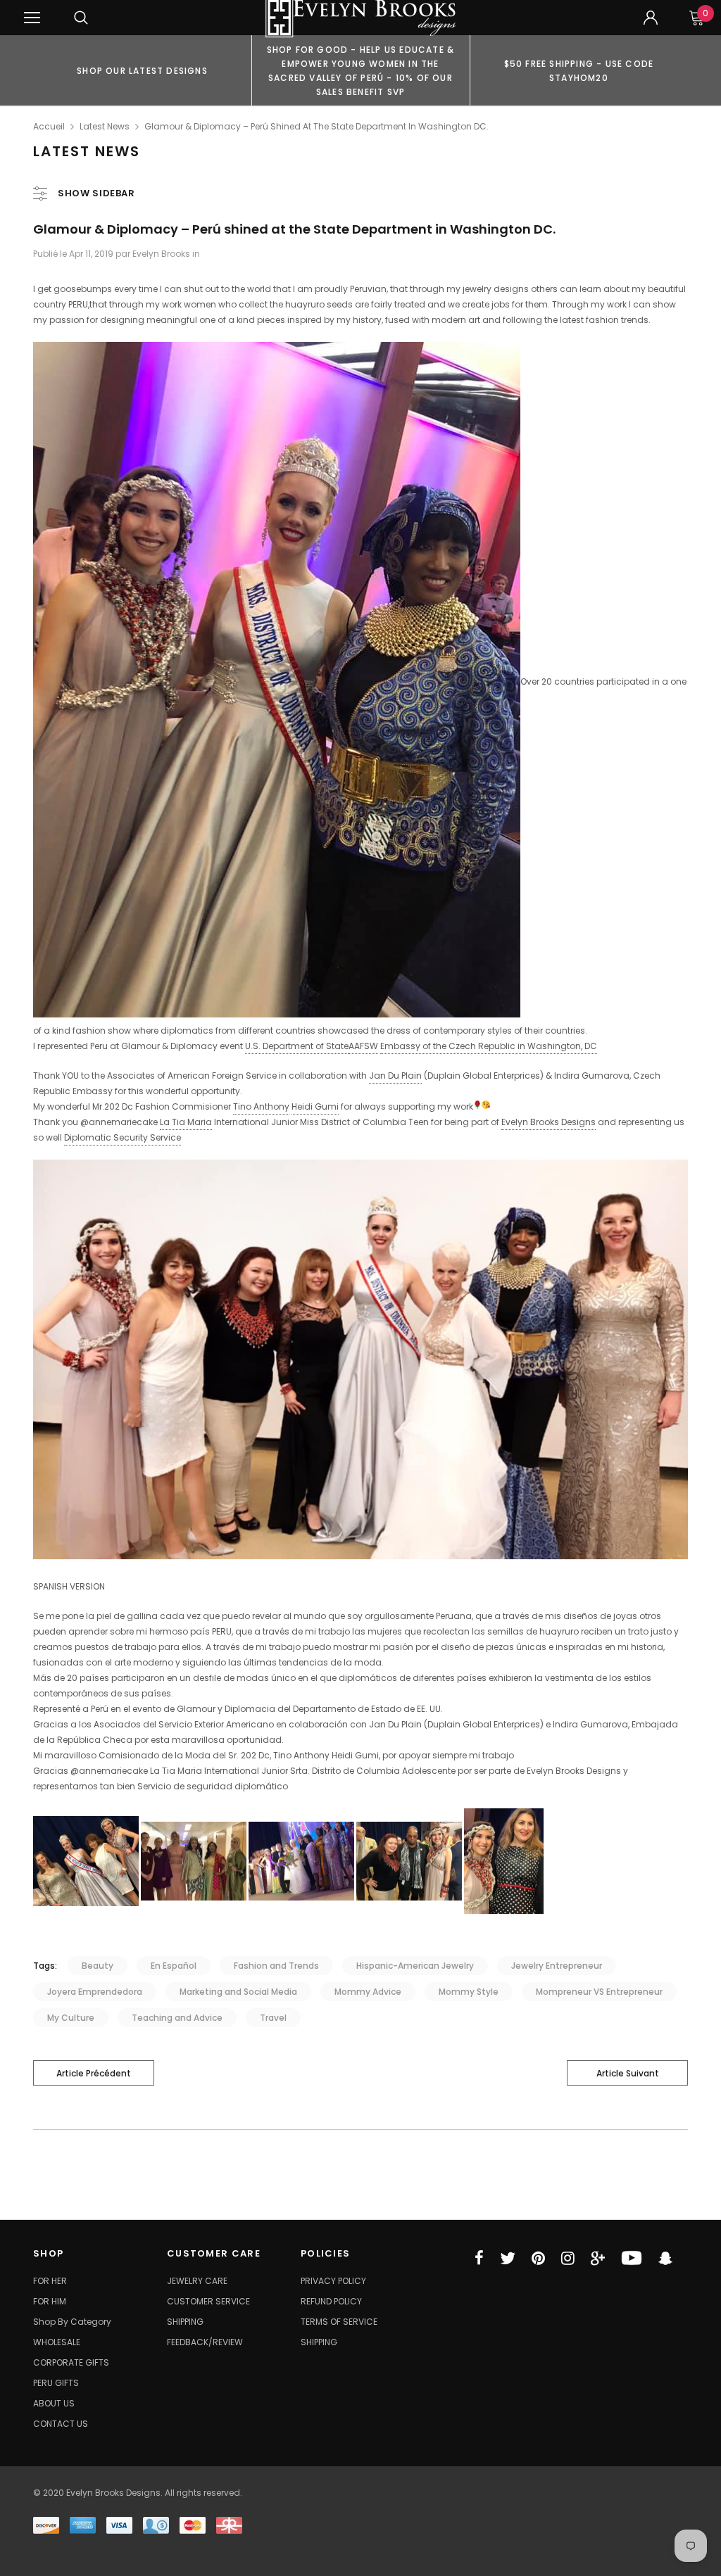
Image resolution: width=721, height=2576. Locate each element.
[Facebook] (479, 2258)
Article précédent (94, 2073)
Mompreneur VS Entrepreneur (599, 1992)
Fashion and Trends (276, 1966)
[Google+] (598, 2258)
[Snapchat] (665, 2258)
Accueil (49, 126)
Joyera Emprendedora (95, 1992)
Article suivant (628, 2073)
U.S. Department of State (297, 1046)
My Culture (71, 2018)
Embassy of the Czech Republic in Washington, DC (489, 1046)
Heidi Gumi (315, 1106)
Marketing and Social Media (238, 1992)
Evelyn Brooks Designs (548, 1122)
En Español (174, 1966)
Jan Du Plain (395, 1076)
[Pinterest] (538, 2258)
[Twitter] (508, 2258)
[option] (142, 70)
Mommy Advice (368, 1992)
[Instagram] (568, 2258)
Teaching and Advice (177, 2018)
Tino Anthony (261, 1106)
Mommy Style (469, 1992)
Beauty (98, 1966)
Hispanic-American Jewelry (415, 1966)
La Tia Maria (186, 1122)
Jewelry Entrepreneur (557, 1966)
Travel (273, 2018)
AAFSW (363, 1046)
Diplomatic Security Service (123, 1137)
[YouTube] (632, 2258)
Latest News (105, 126)
